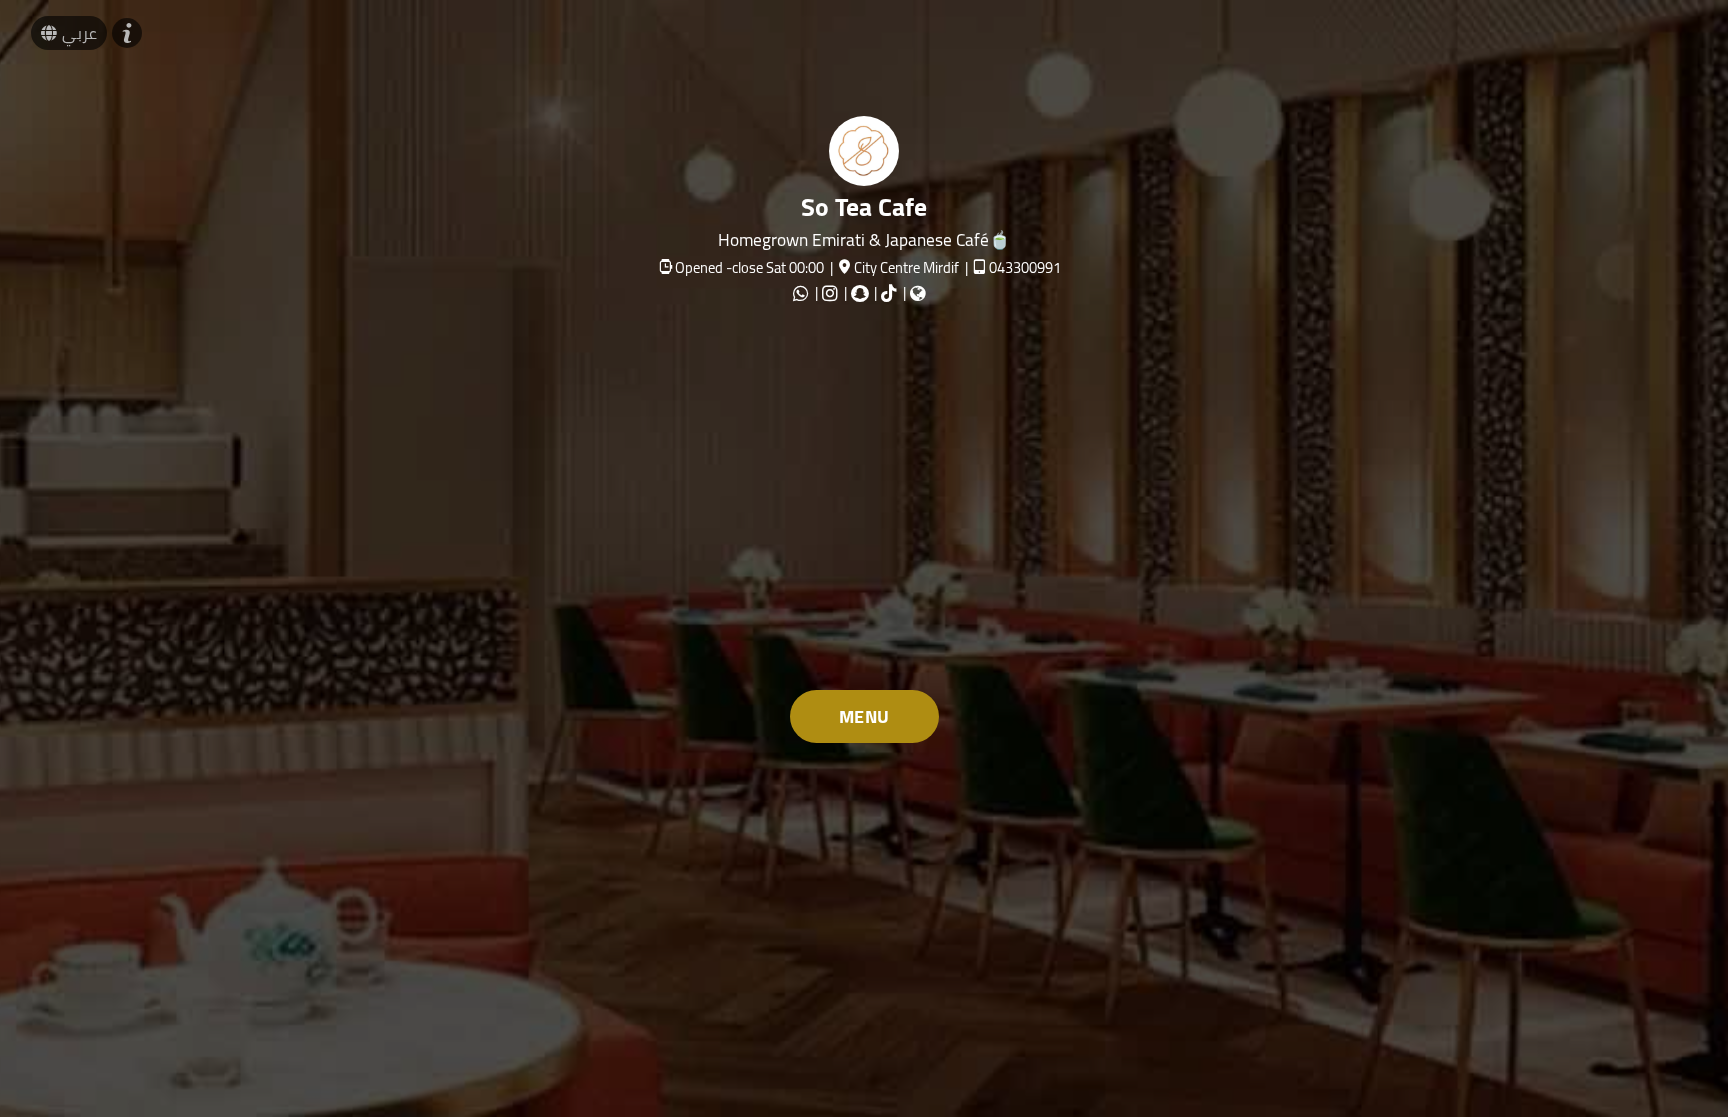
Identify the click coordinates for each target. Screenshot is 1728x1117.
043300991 (1025, 267)
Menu (864, 716)
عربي (79, 33)
